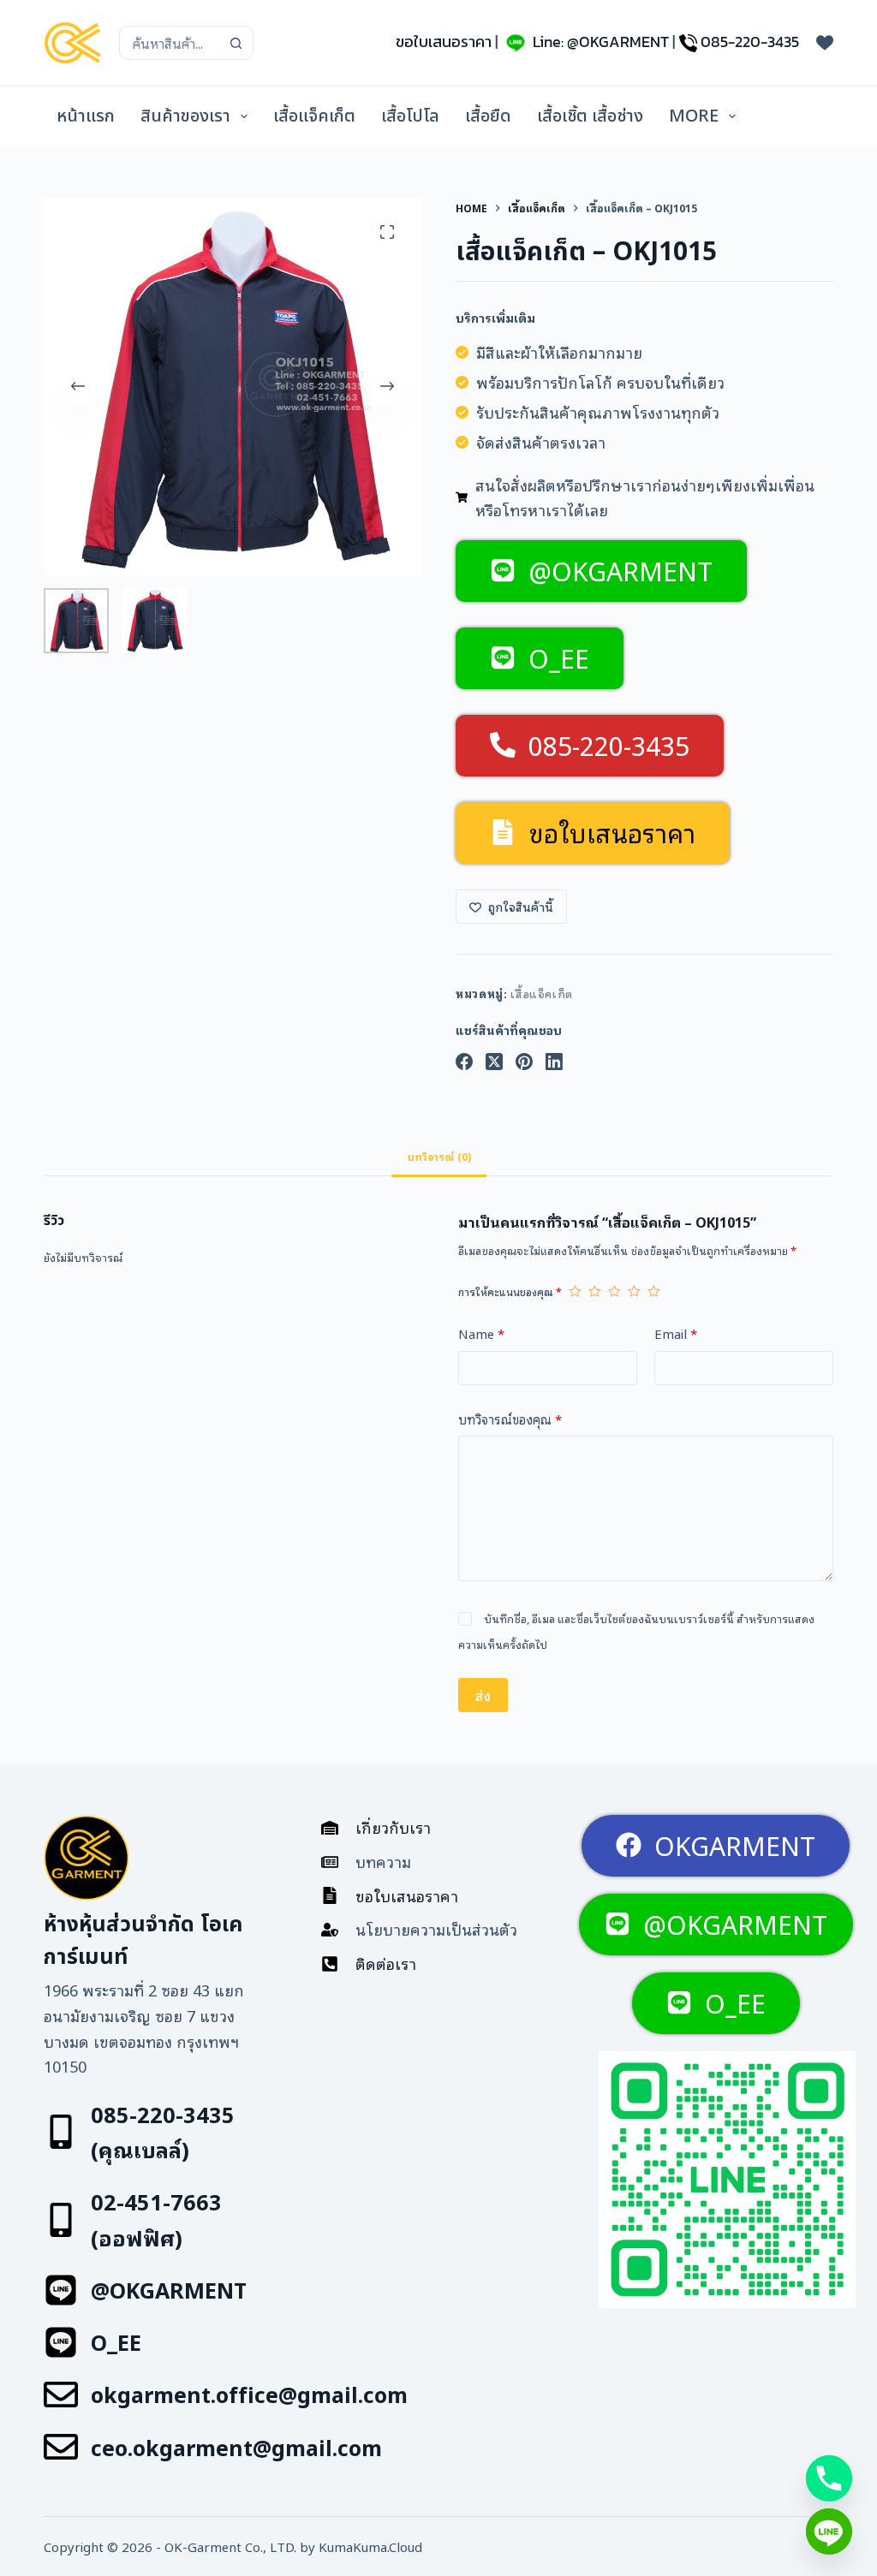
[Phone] (829, 2478)
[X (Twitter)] (494, 1062)
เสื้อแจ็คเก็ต (314, 116)
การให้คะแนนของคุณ (510, 1291)
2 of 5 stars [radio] (595, 1291)
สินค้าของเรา (185, 116)
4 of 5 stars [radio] (634, 1291)
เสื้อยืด (488, 116)
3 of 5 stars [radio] (614, 1291)
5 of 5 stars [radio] (654, 1291)
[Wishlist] (825, 43)
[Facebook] (464, 1062)
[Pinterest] (524, 1062)
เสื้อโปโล (410, 116)
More (694, 116)
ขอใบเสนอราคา (444, 42)
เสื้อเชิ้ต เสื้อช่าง (590, 116)
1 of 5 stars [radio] (575, 1291)
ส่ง (483, 1695)
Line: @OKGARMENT (601, 42)
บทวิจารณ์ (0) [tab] (439, 1156)
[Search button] (236, 43)
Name (481, 1333)
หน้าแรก (86, 116)
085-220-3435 (750, 42)
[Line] (829, 2531)
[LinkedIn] (554, 1062)
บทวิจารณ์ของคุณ (510, 1419)
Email (676, 1333)
